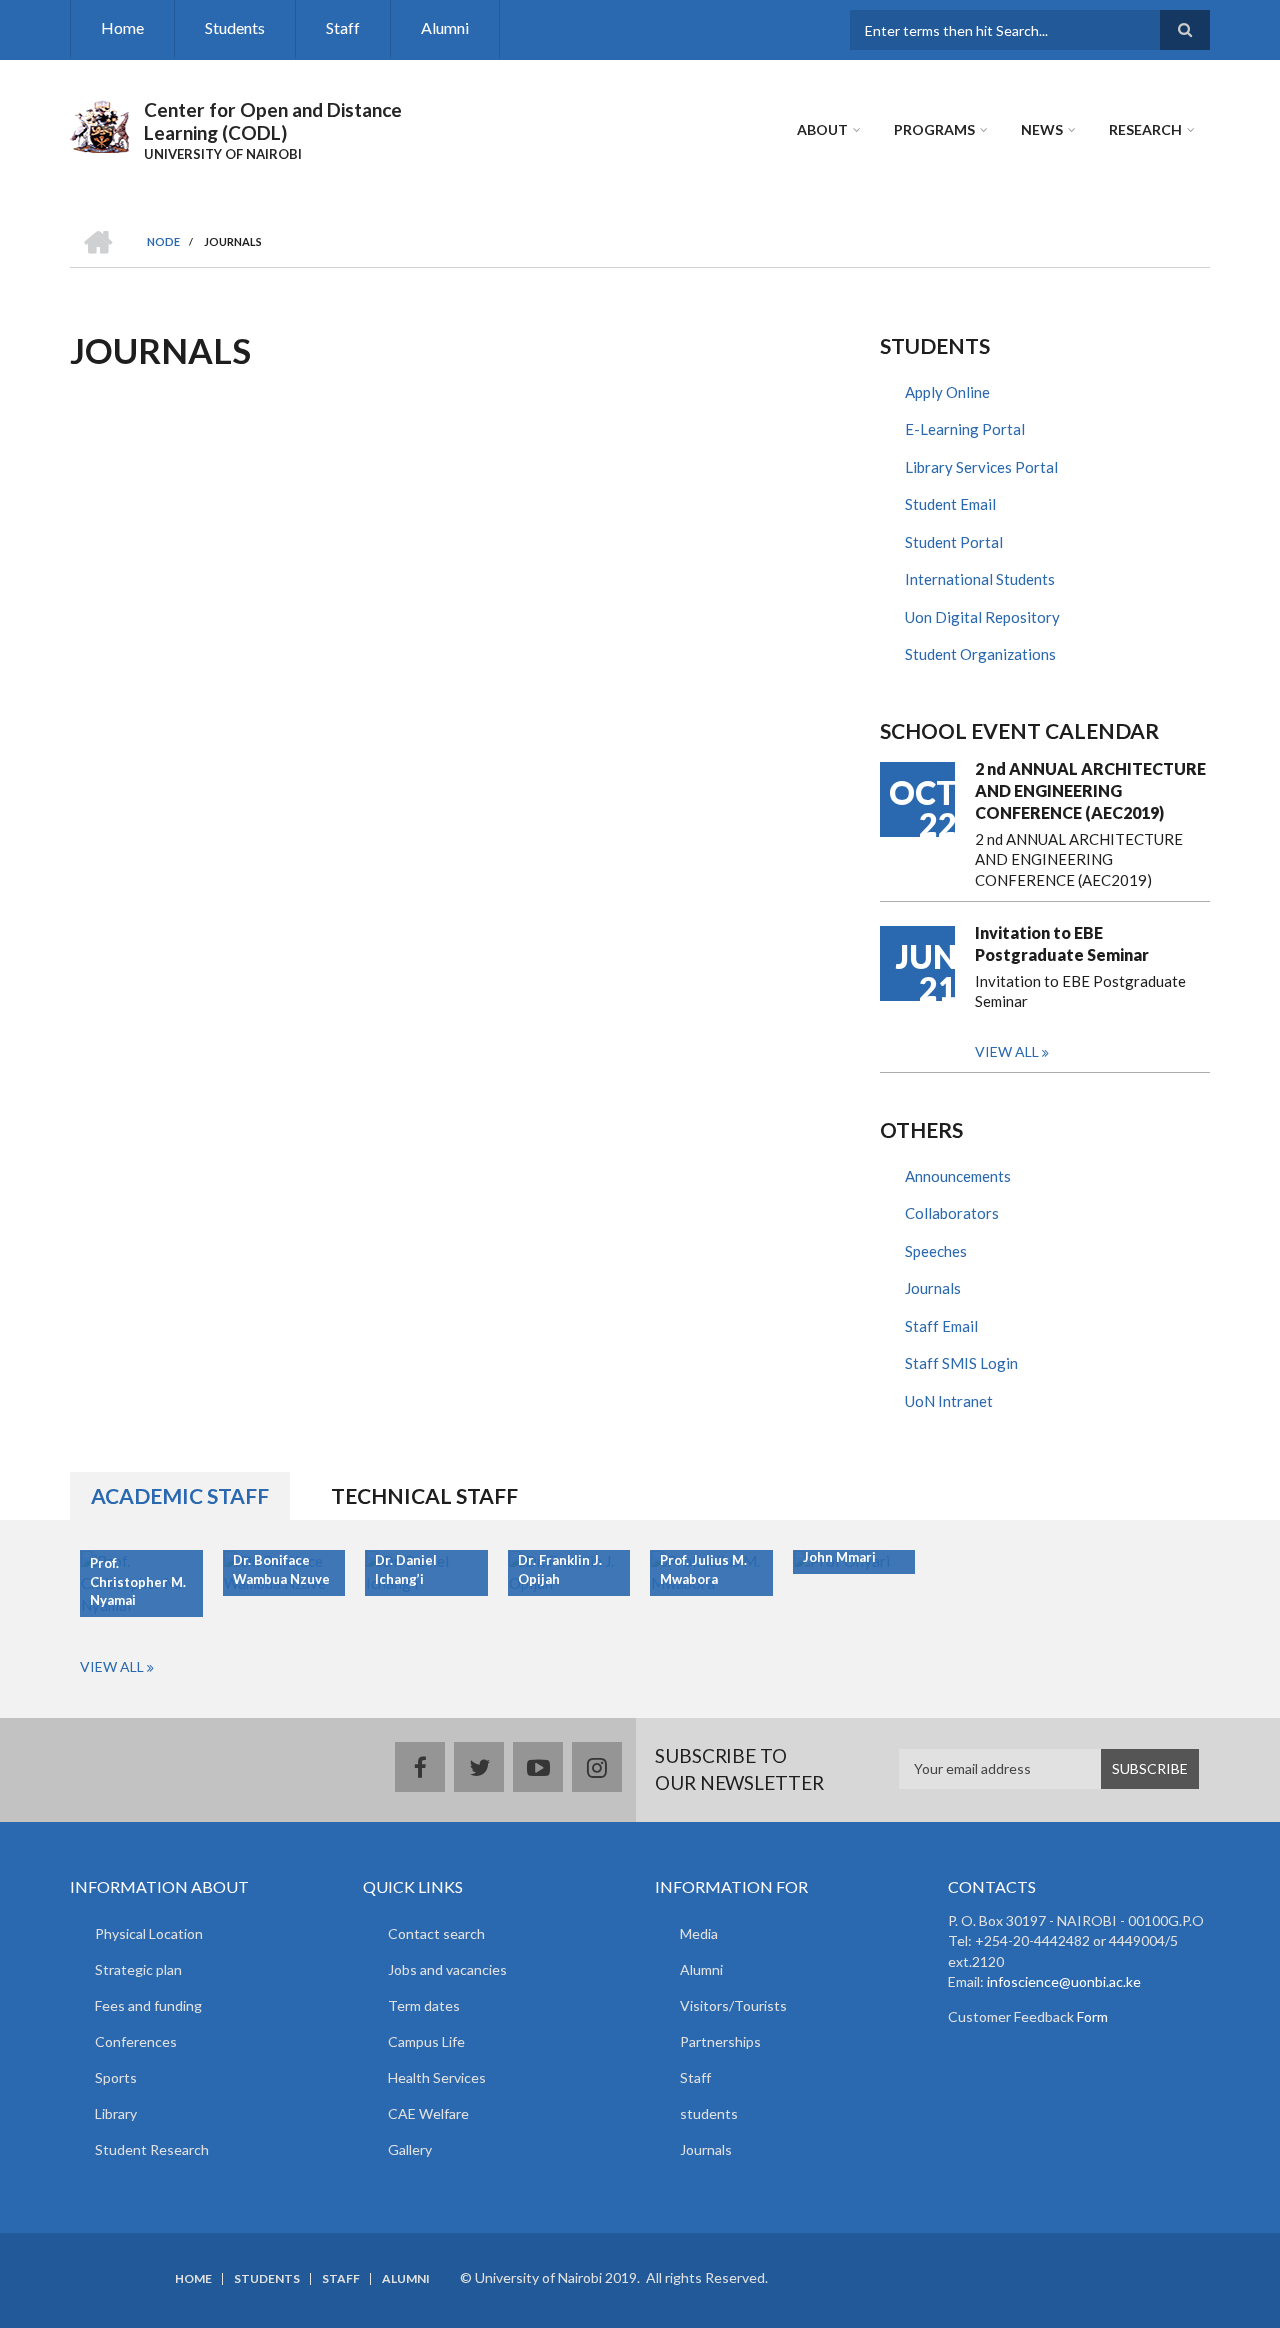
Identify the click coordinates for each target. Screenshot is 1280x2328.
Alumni (445, 27)
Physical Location (149, 1933)
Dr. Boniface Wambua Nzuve (281, 1569)
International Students (980, 579)
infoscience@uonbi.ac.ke (1064, 1981)
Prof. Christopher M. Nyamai (138, 1582)
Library (116, 2113)
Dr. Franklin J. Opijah (560, 1569)
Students (235, 27)
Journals (933, 1288)
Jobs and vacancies (447, 1969)
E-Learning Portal (965, 429)
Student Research (152, 2149)
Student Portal (954, 542)
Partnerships (720, 2041)
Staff (343, 27)
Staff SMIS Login (961, 1363)
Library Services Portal (981, 467)
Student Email (950, 504)
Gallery (410, 2149)
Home (122, 27)
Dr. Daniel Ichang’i (406, 1569)
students (709, 2113)
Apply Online (947, 392)
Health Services (437, 2077)
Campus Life (426, 2041)
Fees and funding (148, 2005)
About (822, 129)
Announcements (958, 1176)
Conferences (136, 2041)
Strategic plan (138, 1969)
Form (1091, 2016)
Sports (116, 2077)
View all (1007, 1051)
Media (699, 1933)
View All (112, 1666)
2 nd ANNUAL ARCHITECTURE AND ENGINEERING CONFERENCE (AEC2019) (1090, 790)
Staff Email (941, 1326)
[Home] (99, 124)
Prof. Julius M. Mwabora (703, 1569)
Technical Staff (424, 1495)
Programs (934, 129)
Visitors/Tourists (733, 2005)
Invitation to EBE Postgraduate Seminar (1062, 943)
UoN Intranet (949, 1401)
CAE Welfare (428, 2113)
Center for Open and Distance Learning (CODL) (273, 121)
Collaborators (952, 1213)
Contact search (436, 1933)
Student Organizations (980, 654)
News (1042, 129)
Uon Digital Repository (982, 617)
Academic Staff (180, 1495)
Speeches (936, 1251)
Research (1145, 129)
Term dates (424, 2005)
